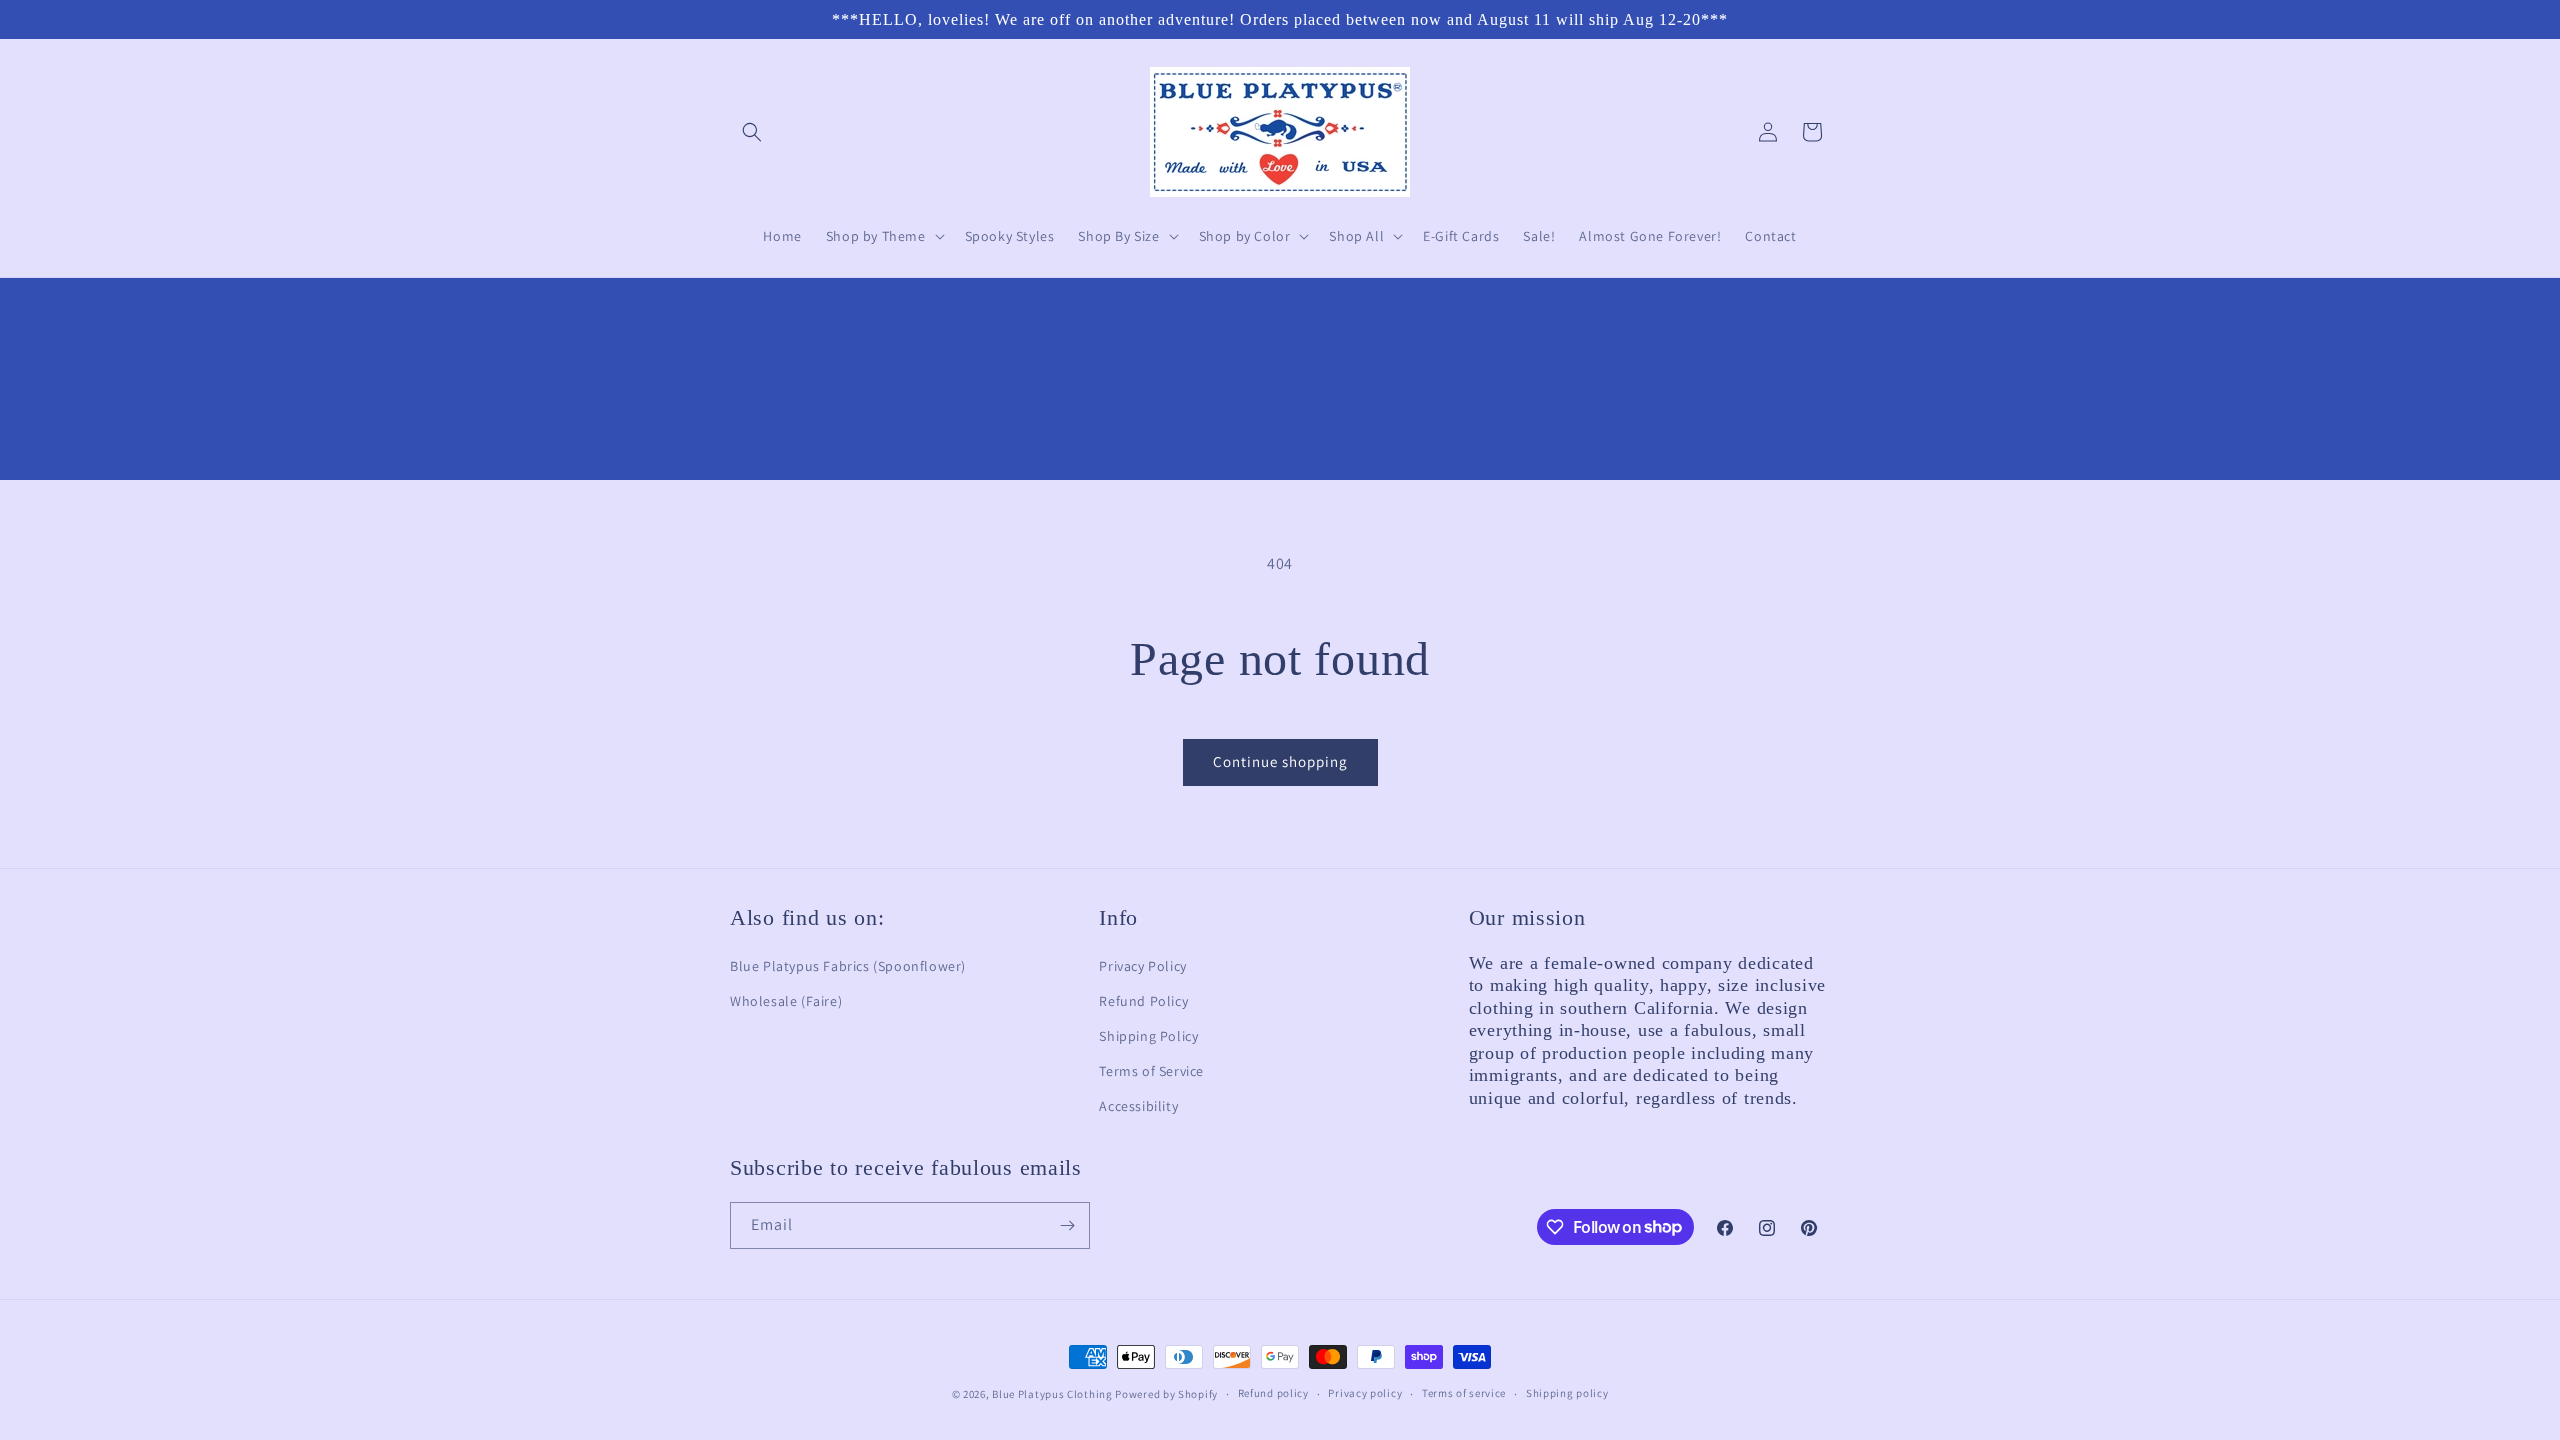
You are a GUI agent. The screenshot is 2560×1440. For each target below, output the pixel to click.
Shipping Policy (1148, 1036)
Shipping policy (1567, 1393)
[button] (752, 132)
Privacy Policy (1142, 966)
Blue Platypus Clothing (1052, 1394)
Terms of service (1464, 1393)
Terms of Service (1151, 1071)
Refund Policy (1143, 1001)
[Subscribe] (1067, 1225)
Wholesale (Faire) (786, 1001)
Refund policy (1273, 1393)
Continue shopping (1280, 761)
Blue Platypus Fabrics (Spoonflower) (848, 966)
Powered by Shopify (1166, 1394)
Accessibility (1138, 1106)
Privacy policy (1365, 1393)
